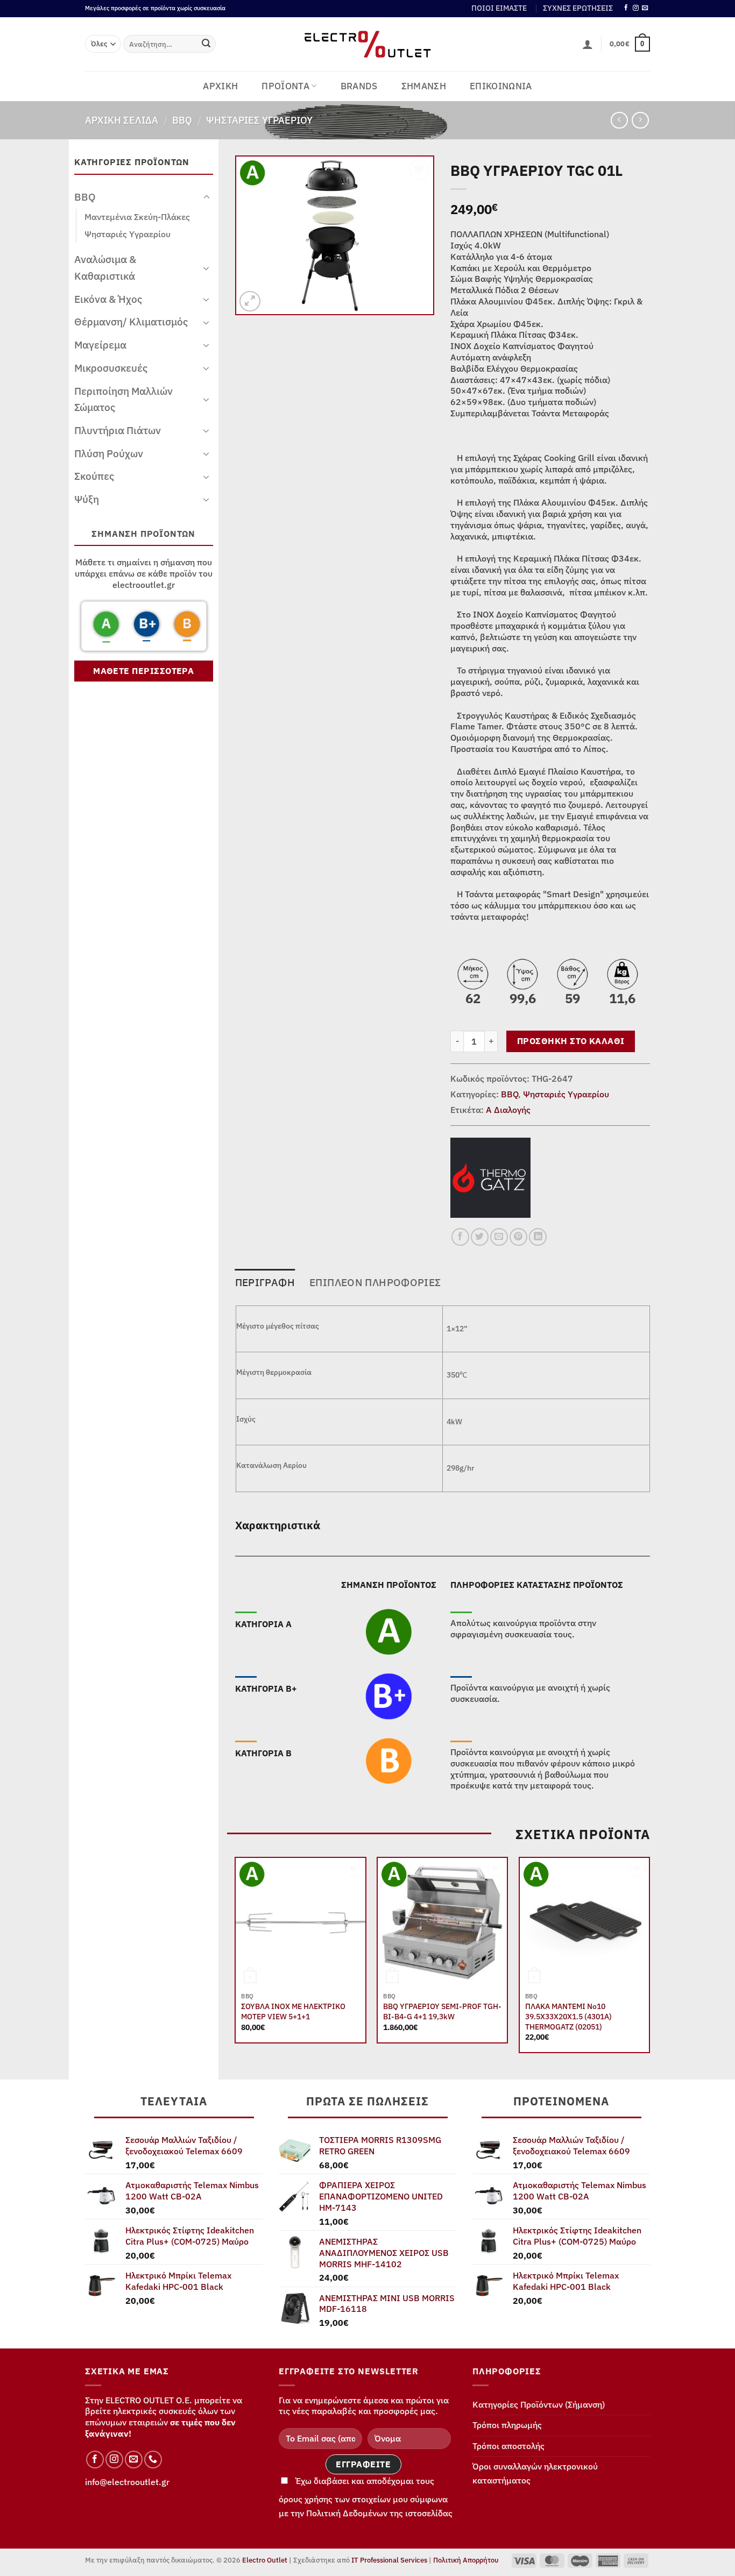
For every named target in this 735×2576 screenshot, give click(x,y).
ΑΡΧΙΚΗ (220, 86)
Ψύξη (87, 499)
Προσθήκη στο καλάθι (571, 1041)
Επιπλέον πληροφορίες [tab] (375, 1282)
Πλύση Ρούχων (109, 453)
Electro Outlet (265, 2560)
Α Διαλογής (508, 1110)
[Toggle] (207, 197)
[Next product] (619, 120)
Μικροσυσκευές (111, 368)
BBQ (182, 120)
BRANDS (359, 86)
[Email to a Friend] (499, 1237)
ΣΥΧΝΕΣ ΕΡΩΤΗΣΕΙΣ (578, 8)
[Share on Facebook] (460, 1237)
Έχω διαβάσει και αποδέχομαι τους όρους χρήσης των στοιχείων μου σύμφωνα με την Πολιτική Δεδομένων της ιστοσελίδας (366, 2497)
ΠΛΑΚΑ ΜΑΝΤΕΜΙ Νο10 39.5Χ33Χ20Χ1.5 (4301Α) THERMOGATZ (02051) (568, 2016)
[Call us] (153, 2460)
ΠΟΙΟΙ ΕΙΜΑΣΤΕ (499, 8)
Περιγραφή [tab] (265, 1282)
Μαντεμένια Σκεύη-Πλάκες (137, 217)
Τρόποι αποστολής (508, 2446)
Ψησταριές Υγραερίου (259, 120)
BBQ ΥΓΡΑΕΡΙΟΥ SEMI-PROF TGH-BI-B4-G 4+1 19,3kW (442, 2011)
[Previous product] (640, 120)
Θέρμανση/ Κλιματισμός (131, 321)
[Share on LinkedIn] (538, 1237)
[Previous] (236, 1959)
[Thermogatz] (490, 1177)
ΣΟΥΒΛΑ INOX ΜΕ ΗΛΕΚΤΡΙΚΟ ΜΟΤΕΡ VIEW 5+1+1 (293, 2011)
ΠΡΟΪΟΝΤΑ (285, 86)
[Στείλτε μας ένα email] (645, 8)
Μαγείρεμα (100, 345)
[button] (588, 44)
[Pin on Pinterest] (518, 1237)
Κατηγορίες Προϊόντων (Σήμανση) (539, 2404)
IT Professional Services (389, 2560)
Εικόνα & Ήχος (108, 299)
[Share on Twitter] (480, 1237)
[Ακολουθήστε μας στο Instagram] (636, 8)
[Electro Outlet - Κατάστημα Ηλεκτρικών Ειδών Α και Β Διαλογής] (368, 44)
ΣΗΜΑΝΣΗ (424, 86)
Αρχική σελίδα (122, 120)
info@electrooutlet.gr (127, 2482)
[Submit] (206, 44)
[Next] (649, 1959)
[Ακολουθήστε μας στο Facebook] (626, 8)
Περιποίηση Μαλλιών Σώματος (123, 399)
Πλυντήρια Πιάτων (118, 430)
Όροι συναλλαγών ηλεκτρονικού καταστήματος (535, 2473)
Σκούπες (94, 476)
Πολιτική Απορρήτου (466, 2560)
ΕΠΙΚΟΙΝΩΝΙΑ (501, 86)
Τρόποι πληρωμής (507, 2425)
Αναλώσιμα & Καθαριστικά (105, 267)
